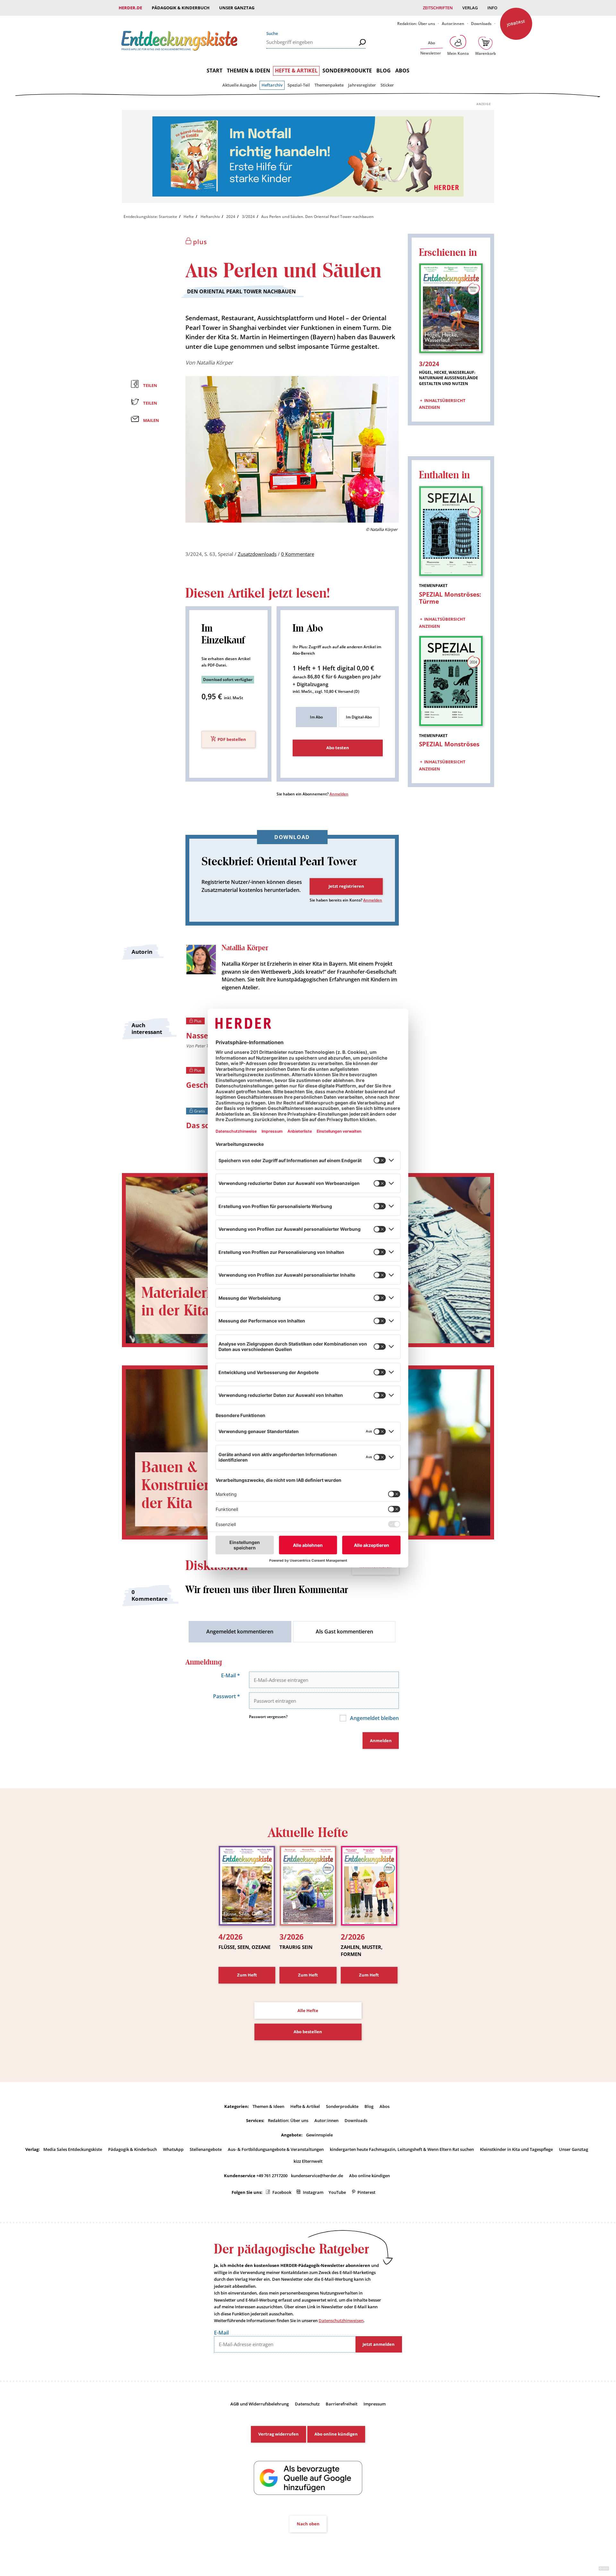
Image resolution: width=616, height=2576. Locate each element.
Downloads (481, 24)
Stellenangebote (206, 2149)
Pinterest (366, 2192)
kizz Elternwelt (308, 2161)
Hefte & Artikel (296, 71)
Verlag (470, 8)
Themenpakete (329, 85)
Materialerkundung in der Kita (203, 1302)
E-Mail (231, 1675)
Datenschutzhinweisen (341, 2320)
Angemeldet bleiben (374, 1718)
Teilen (150, 385)
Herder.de (130, 8)
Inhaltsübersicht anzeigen (442, 404)
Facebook (282, 2192)
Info (492, 8)
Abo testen (338, 748)
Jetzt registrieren (346, 886)
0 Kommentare (298, 554)
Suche (272, 33)
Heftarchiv (272, 85)
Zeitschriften (438, 8)
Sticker (387, 85)
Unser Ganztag (237, 8)
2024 (231, 217)
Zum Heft (247, 1975)
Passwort (227, 1696)
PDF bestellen (232, 740)
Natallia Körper (215, 362)
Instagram (313, 2192)
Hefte (189, 217)
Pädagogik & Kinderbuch (181, 8)
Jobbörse (516, 23)
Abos (402, 71)
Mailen (151, 420)
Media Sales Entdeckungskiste (73, 2149)
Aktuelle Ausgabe (240, 85)
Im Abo (316, 717)
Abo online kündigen (369, 2176)
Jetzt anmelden (379, 2344)
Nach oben (308, 2524)
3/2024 (248, 217)
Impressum (375, 2404)
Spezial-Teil (299, 85)
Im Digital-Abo (359, 717)
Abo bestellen (308, 2032)
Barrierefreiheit (342, 2404)
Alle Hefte (308, 2010)
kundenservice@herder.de (317, 2176)
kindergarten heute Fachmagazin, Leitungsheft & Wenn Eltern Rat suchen (402, 2149)
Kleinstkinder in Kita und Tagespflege (516, 2149)
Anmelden (339, 794)
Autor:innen (453, 24)
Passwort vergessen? (268, 1717)
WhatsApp (173, 2149)
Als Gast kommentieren (344, 1632)
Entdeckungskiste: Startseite (150, 217)
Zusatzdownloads (257, 554)
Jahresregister (362, 85)
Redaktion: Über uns (416, 24)
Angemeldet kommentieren (240, 1632)
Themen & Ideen (248, 71)
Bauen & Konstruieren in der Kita (192, 1485)
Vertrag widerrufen (278, 2434)
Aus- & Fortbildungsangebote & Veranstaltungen (276, 2149)
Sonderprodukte (347, 71)
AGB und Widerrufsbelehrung (260, 2404)
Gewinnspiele (319, 2135)
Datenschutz (307, 2404)
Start (214, 71)
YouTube (337, 2192)
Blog (384, 71)
